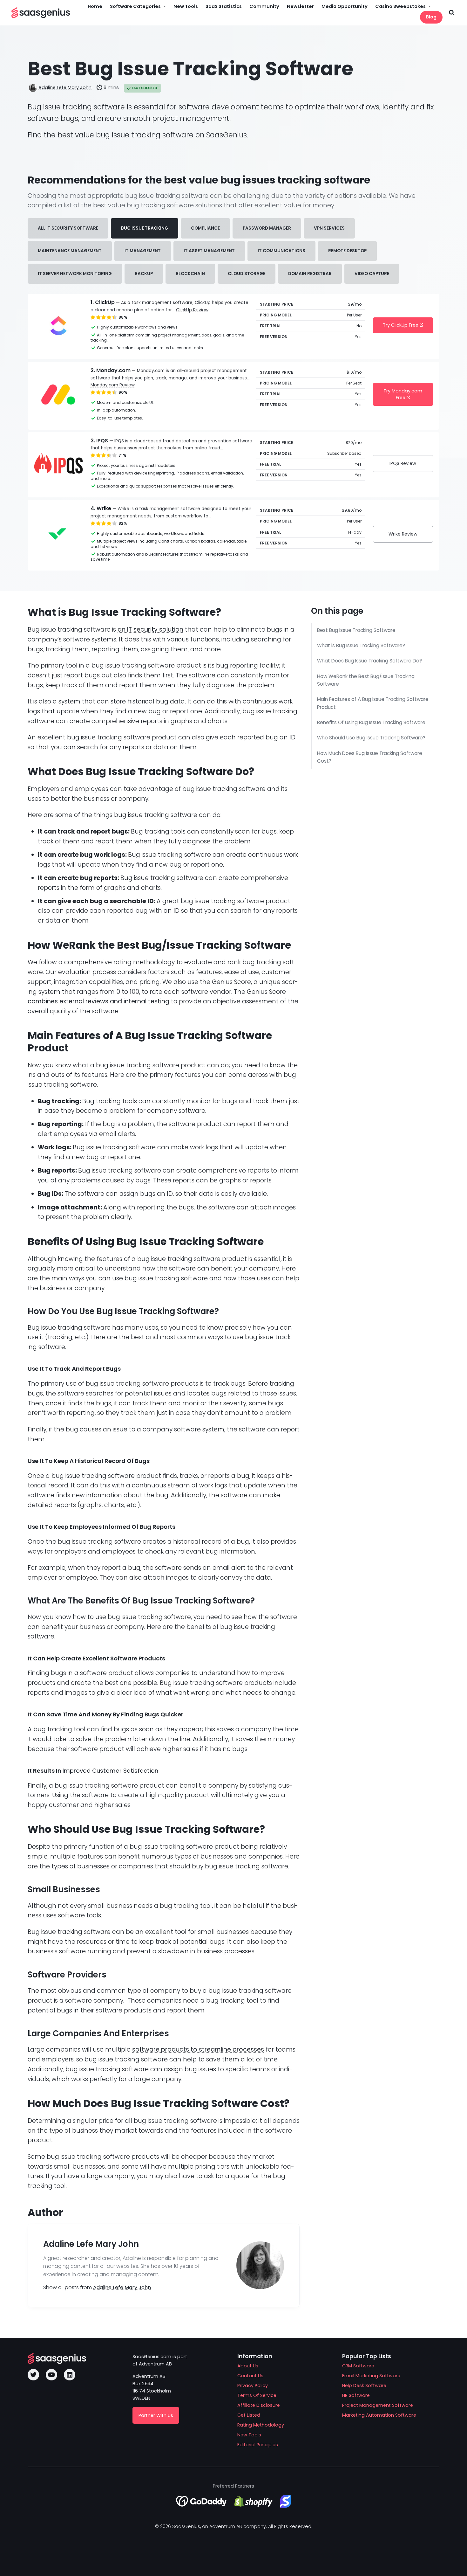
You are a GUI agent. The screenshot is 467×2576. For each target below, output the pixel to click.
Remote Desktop (347, 251)
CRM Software (358, 2366)
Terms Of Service (257, 2395)
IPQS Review (403, 463)
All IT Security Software (68, 228)
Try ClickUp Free (401, 325)
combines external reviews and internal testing (98, 1001)
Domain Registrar (310, 274)
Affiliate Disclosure (259, 2405)
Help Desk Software (364, 2386)
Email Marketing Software (371, 2376)
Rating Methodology (261, 2425)
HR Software (356, 2395)
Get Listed (249, 2415)
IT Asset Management (209, 251)
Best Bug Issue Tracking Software (356, 630)
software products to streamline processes (198, 2050)
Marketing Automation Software (379, 2415)
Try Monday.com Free (403, 394)
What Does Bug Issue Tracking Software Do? (370, 661)
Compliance (205, 228)
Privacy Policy (253, 2386)
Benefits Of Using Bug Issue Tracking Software (371, 722)
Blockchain (190, 274)
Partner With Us (156, 2415)
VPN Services (329, 228)
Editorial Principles (258, 2445)
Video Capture (372, 274)
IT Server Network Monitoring (75, 274)
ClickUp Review (192, 310)
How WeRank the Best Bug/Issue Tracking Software (366, 680)
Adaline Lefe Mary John (65, 87)
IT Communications (281, 251)
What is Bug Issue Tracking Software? (361, 645)
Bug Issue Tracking (145, 228)
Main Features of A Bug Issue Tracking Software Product (373, 703)
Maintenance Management (70, 251)
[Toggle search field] (452, 13)
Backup (144, 274)
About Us (248, 2366)
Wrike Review (403, 534)
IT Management (143, 251)
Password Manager (267, 228)
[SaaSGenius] (41, 13)
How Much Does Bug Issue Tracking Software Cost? (370, 757)
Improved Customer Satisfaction (110, 1771)
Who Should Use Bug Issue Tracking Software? (371, 738)
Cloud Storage (247, 274)
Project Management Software (378, 2405)
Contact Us (250, 2376)
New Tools (249, 2435)
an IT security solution (150, 630)
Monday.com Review (113, 385)
